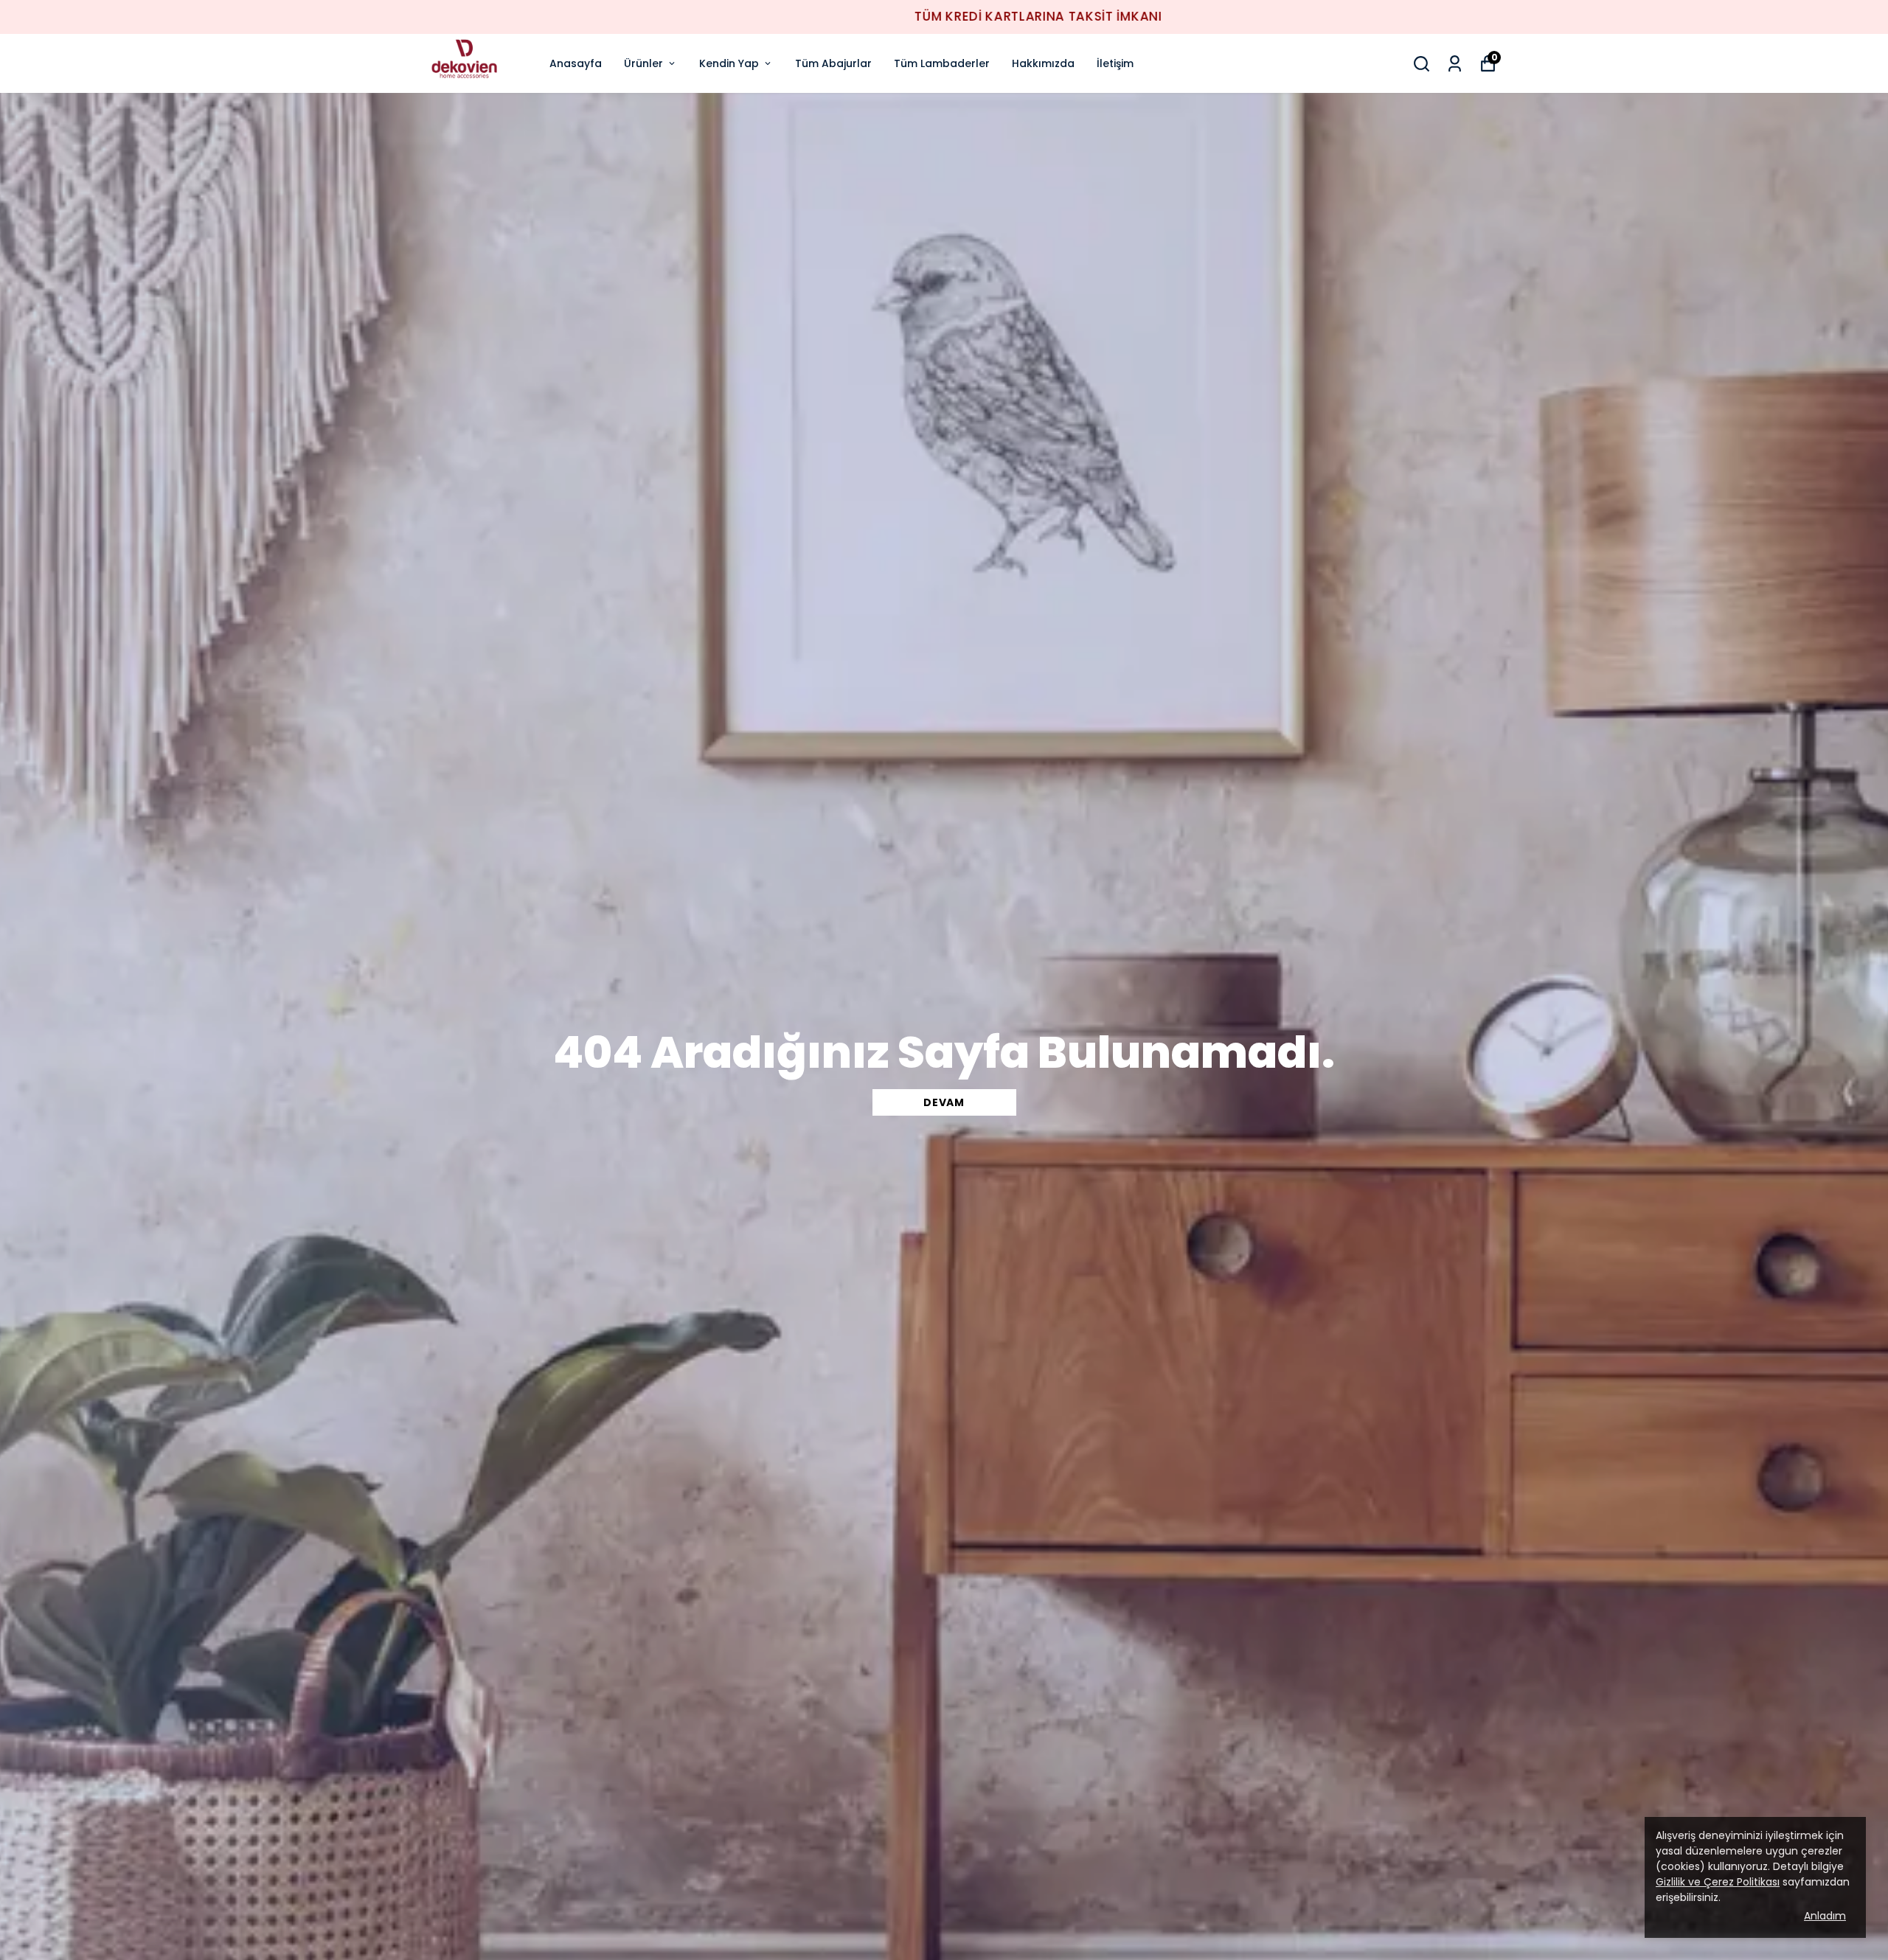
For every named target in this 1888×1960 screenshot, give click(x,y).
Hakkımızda (1043, 63)
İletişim (1115, 63)
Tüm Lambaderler (942, 63)
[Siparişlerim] (1455, 64)
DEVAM (944, 1102)
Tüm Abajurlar (833, 63)
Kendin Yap (729, 63)
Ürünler (643, 63)
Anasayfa (576, 63)
